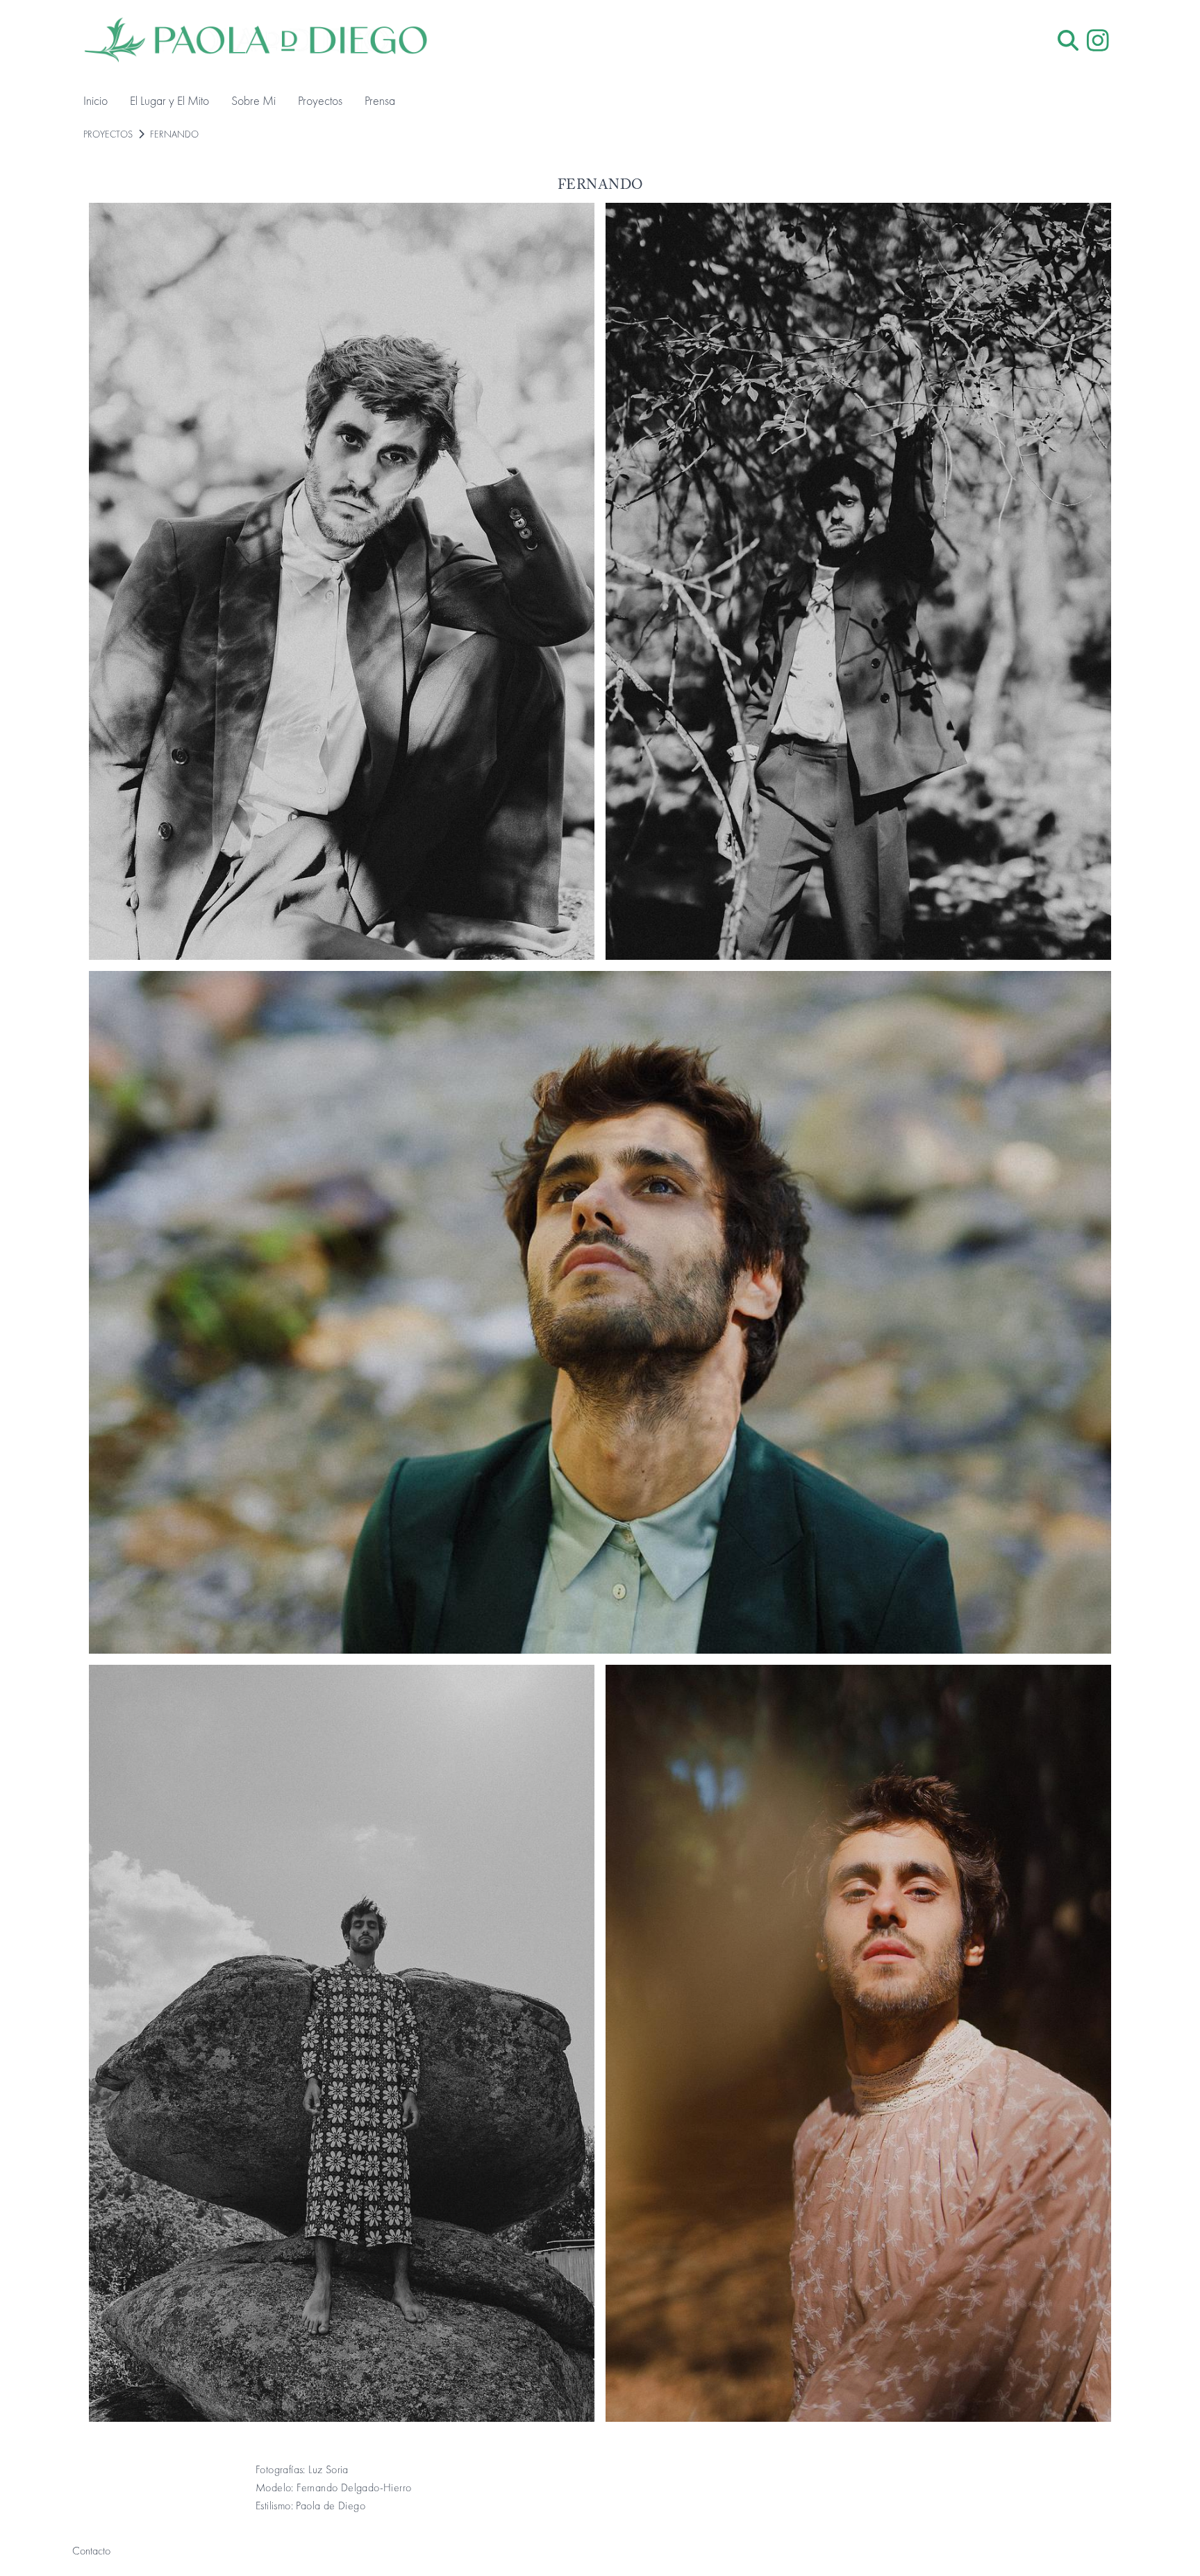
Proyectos (320, 100)
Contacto (91, 2551)
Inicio (95, 100)
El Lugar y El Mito (169, 100)
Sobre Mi (253, 100)
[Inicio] (256, 40)
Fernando (174, 134)
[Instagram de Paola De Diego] (1098, 40)
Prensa (380, 100)
